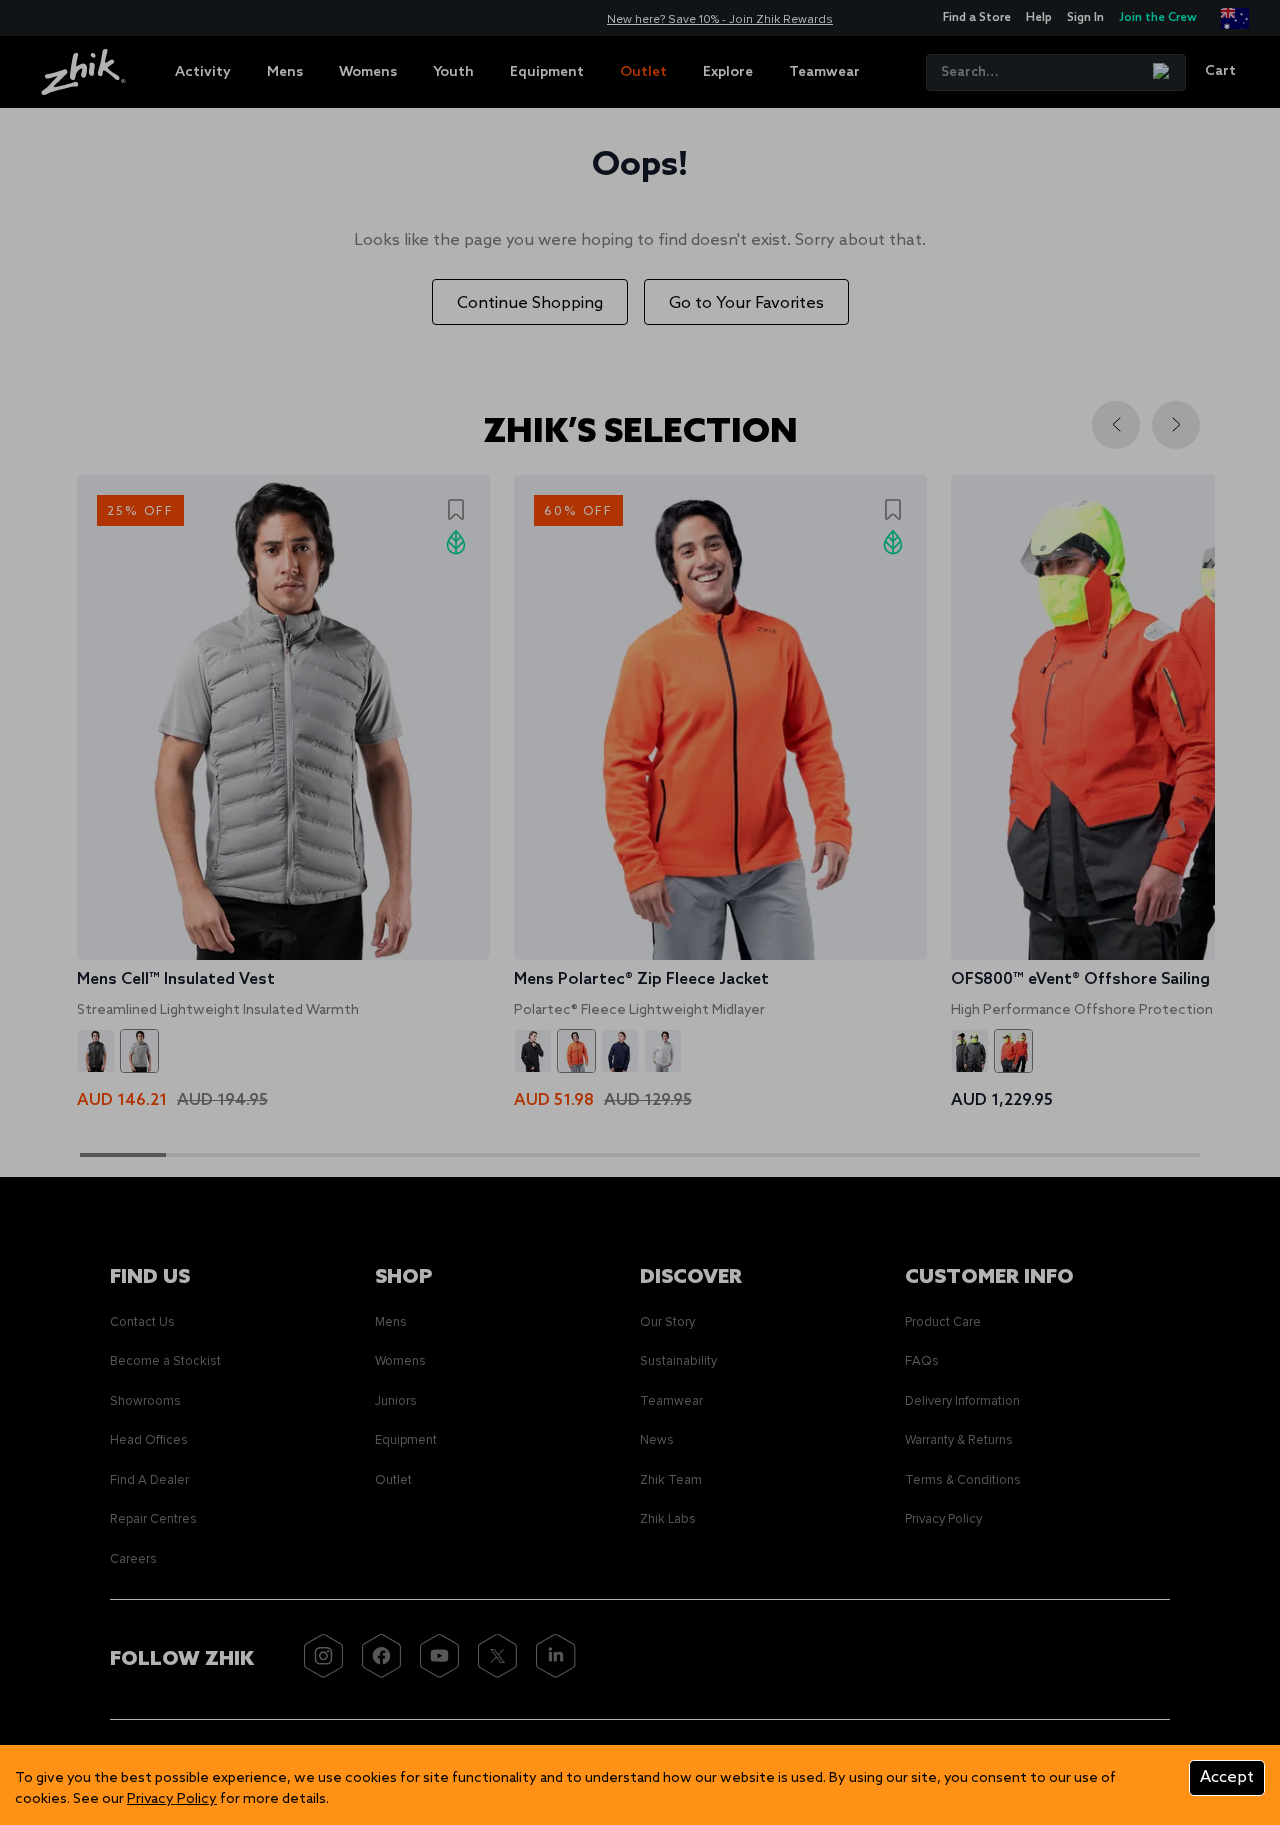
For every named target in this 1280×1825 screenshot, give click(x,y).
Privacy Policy (172, 1799)
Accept (1227, 1777)
